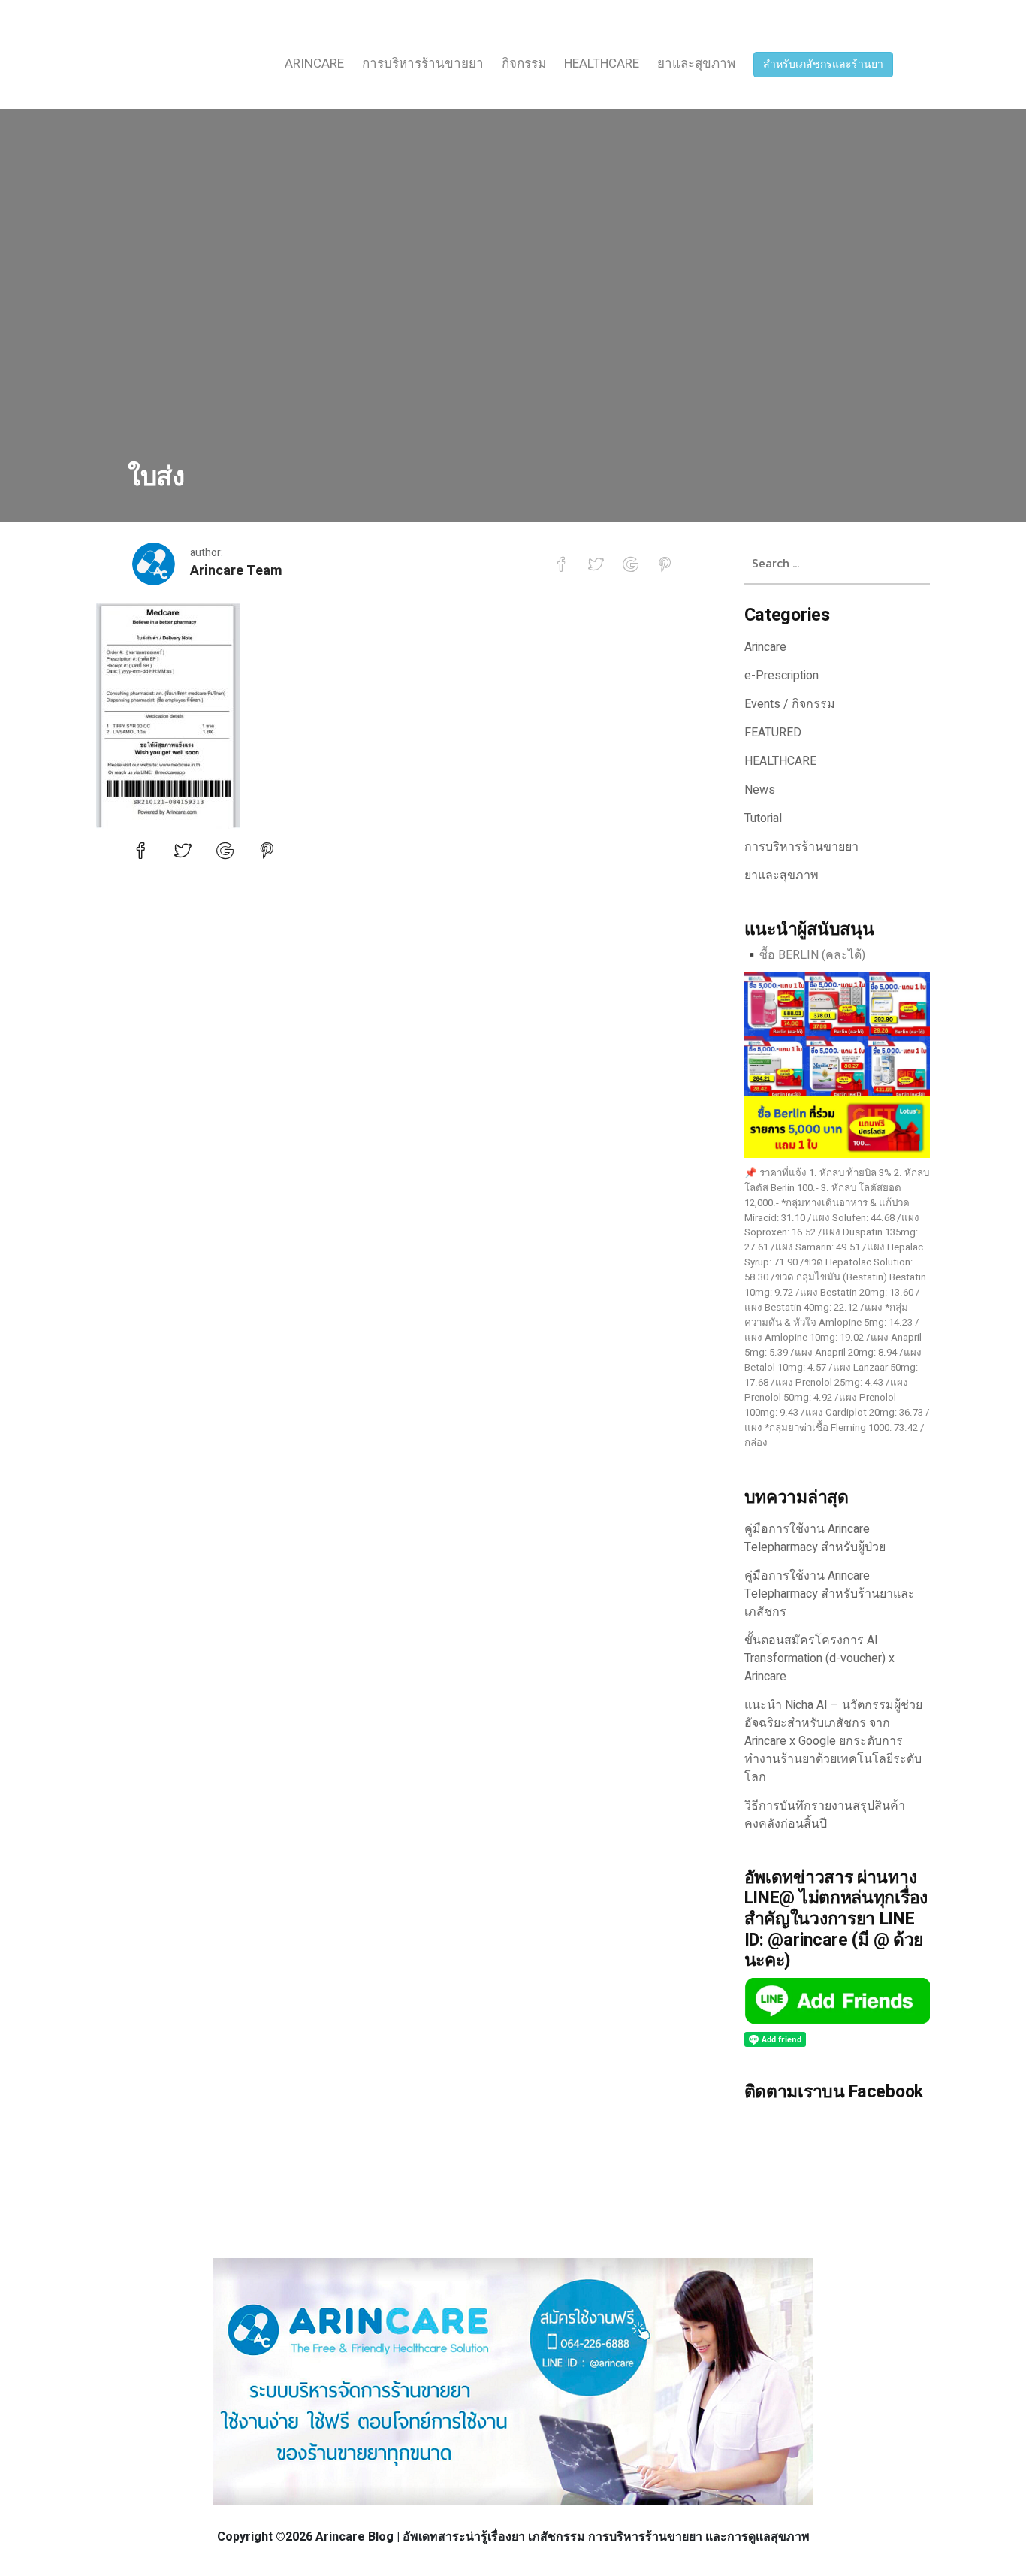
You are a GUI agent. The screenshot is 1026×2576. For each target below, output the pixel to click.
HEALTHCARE (602, 63)
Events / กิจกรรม (790, 704)
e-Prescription (782, 676)
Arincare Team (236, 571)
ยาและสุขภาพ (696, 63)
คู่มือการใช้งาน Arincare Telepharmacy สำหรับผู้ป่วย (815, 1538)
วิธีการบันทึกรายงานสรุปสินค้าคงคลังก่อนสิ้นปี (825, 1815)
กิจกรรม (524, 63)
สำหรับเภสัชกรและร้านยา (823, 64)
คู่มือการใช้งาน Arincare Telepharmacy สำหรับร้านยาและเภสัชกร (830, 1594)
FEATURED (773, 733)
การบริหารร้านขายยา (423, 63)
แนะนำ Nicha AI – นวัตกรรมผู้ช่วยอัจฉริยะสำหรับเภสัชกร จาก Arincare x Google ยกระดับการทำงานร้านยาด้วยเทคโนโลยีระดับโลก (833, 1741)
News (760, 790)
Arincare (314, 63)
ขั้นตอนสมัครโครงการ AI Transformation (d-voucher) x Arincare (819, 1658)
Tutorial (763, 818)
